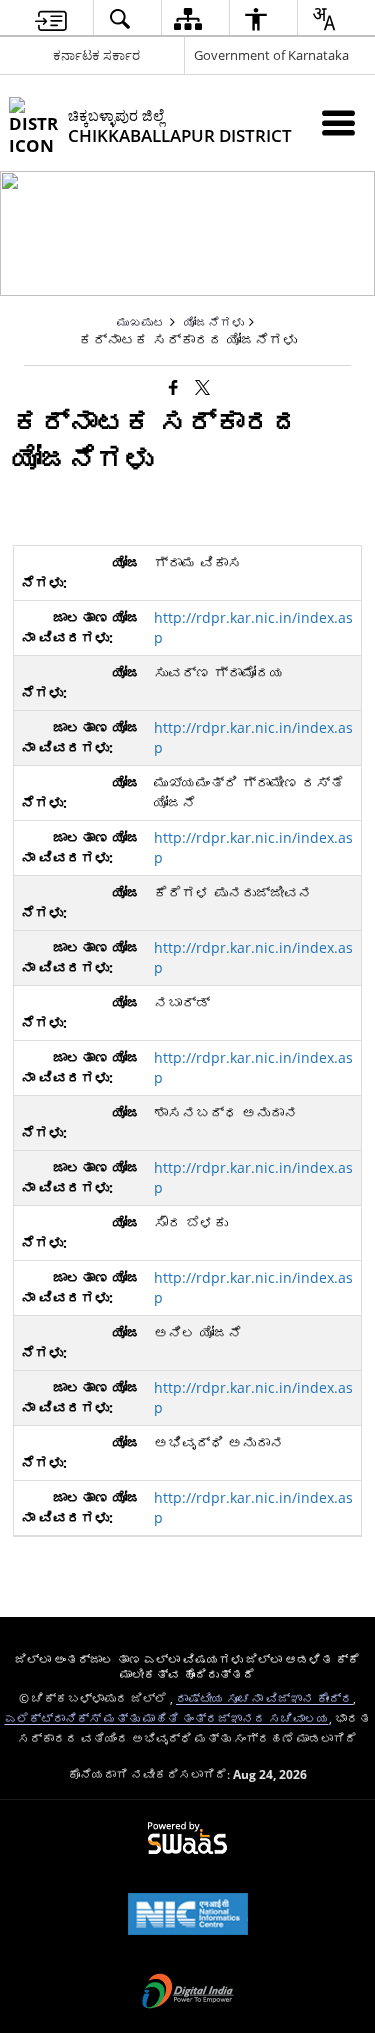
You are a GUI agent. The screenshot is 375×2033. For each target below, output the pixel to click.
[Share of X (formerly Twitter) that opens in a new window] (202, 386)
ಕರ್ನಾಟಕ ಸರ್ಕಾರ (96, 55)
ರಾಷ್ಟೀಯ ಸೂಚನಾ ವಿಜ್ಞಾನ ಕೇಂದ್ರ (264, 1698)
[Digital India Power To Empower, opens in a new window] (188, 1993)
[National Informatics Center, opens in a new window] (188, 1916)
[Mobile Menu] (338, 122)
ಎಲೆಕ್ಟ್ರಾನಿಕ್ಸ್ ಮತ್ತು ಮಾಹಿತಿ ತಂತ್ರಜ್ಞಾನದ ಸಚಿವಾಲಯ (167, 1718)
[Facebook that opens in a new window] (173, 386)
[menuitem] (50, 18)
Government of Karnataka (271, 55)
